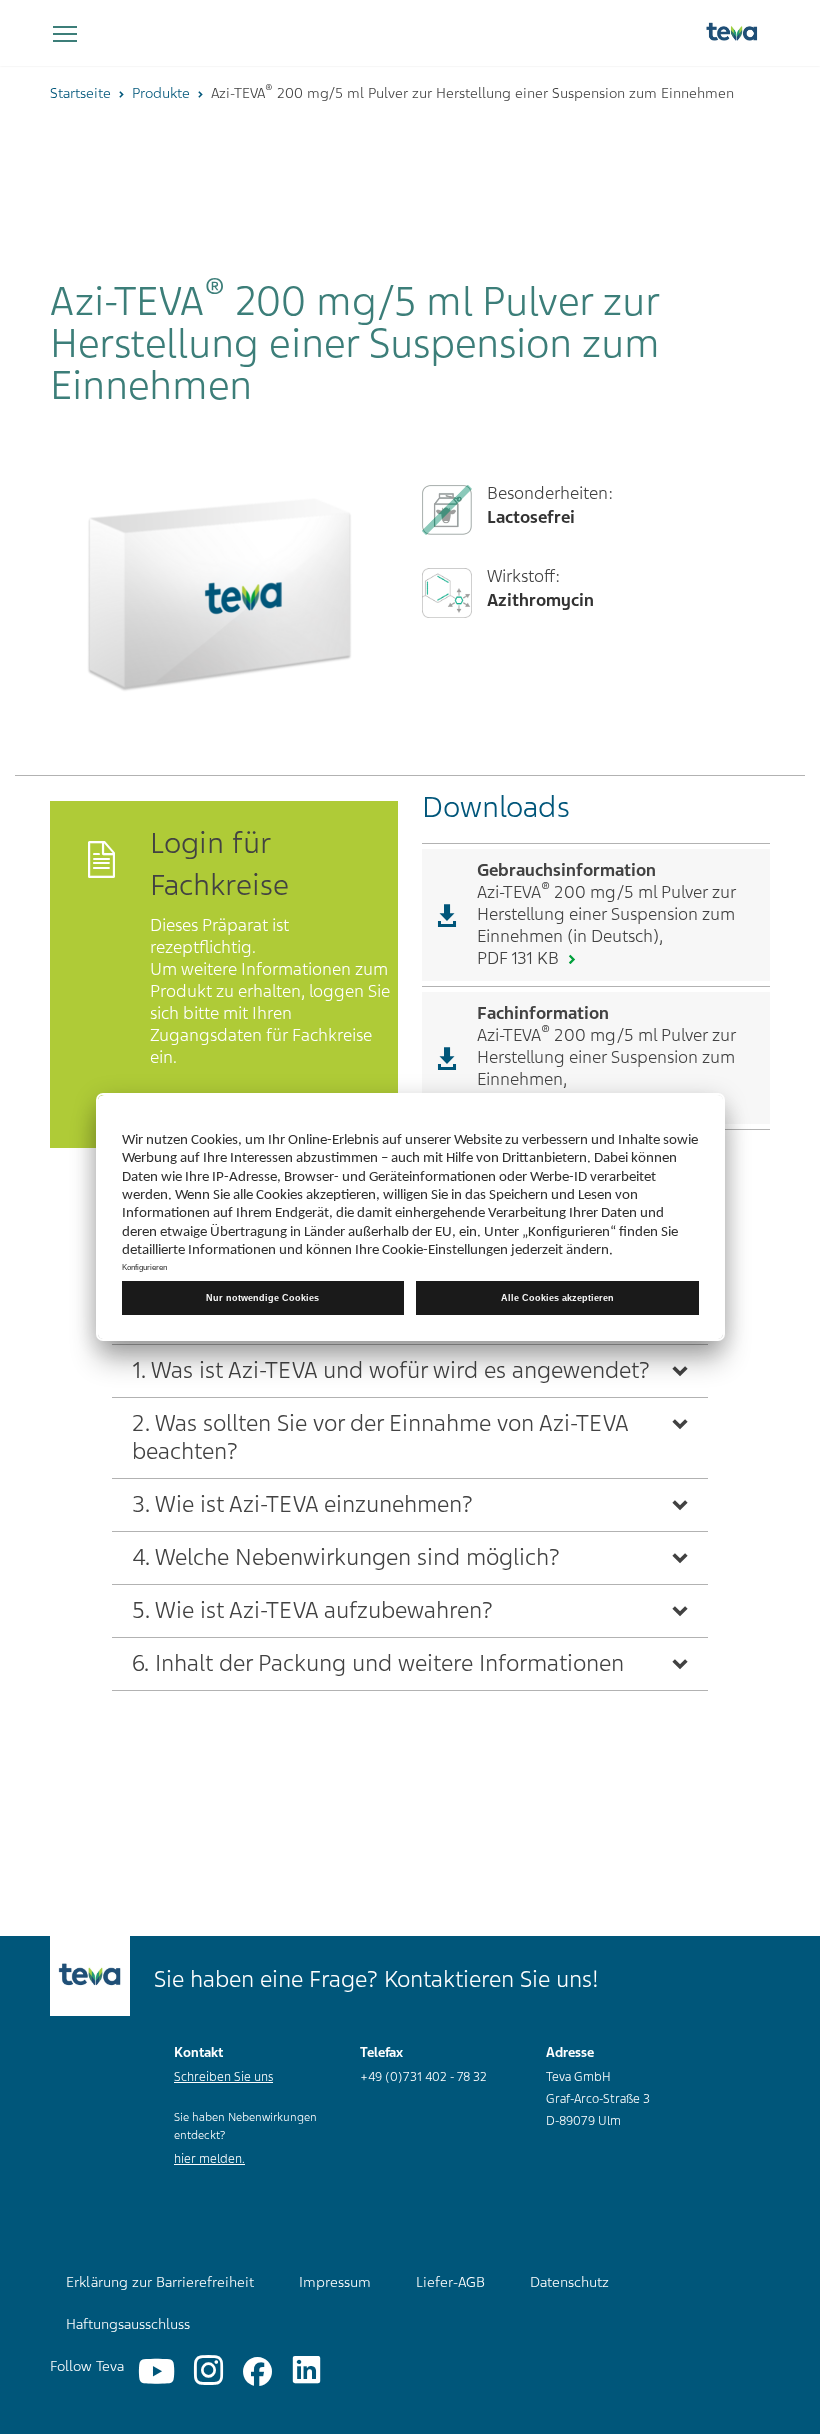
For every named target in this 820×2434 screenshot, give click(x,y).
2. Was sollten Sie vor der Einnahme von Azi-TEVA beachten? (380, 1437)
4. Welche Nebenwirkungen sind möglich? (346, 1557)
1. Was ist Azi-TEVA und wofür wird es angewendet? (391, 1370)
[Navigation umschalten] (65, 35)
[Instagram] (208, 2371)
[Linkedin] (306, 2371)
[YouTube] (156, 2371)
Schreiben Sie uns (223, 2077)
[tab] (410, 1370)
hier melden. (209, 2159)
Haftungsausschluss (128, 2324)
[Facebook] (257, 2371)
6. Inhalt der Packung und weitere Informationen (378, 1663)
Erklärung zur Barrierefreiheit (160, 2282)
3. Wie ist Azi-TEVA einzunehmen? (302, 1504)
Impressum (335, 2282)
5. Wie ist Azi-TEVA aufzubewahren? (312, 1610)
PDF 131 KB (520, 958)
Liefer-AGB (450, 2282)
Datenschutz (569, 2282)
